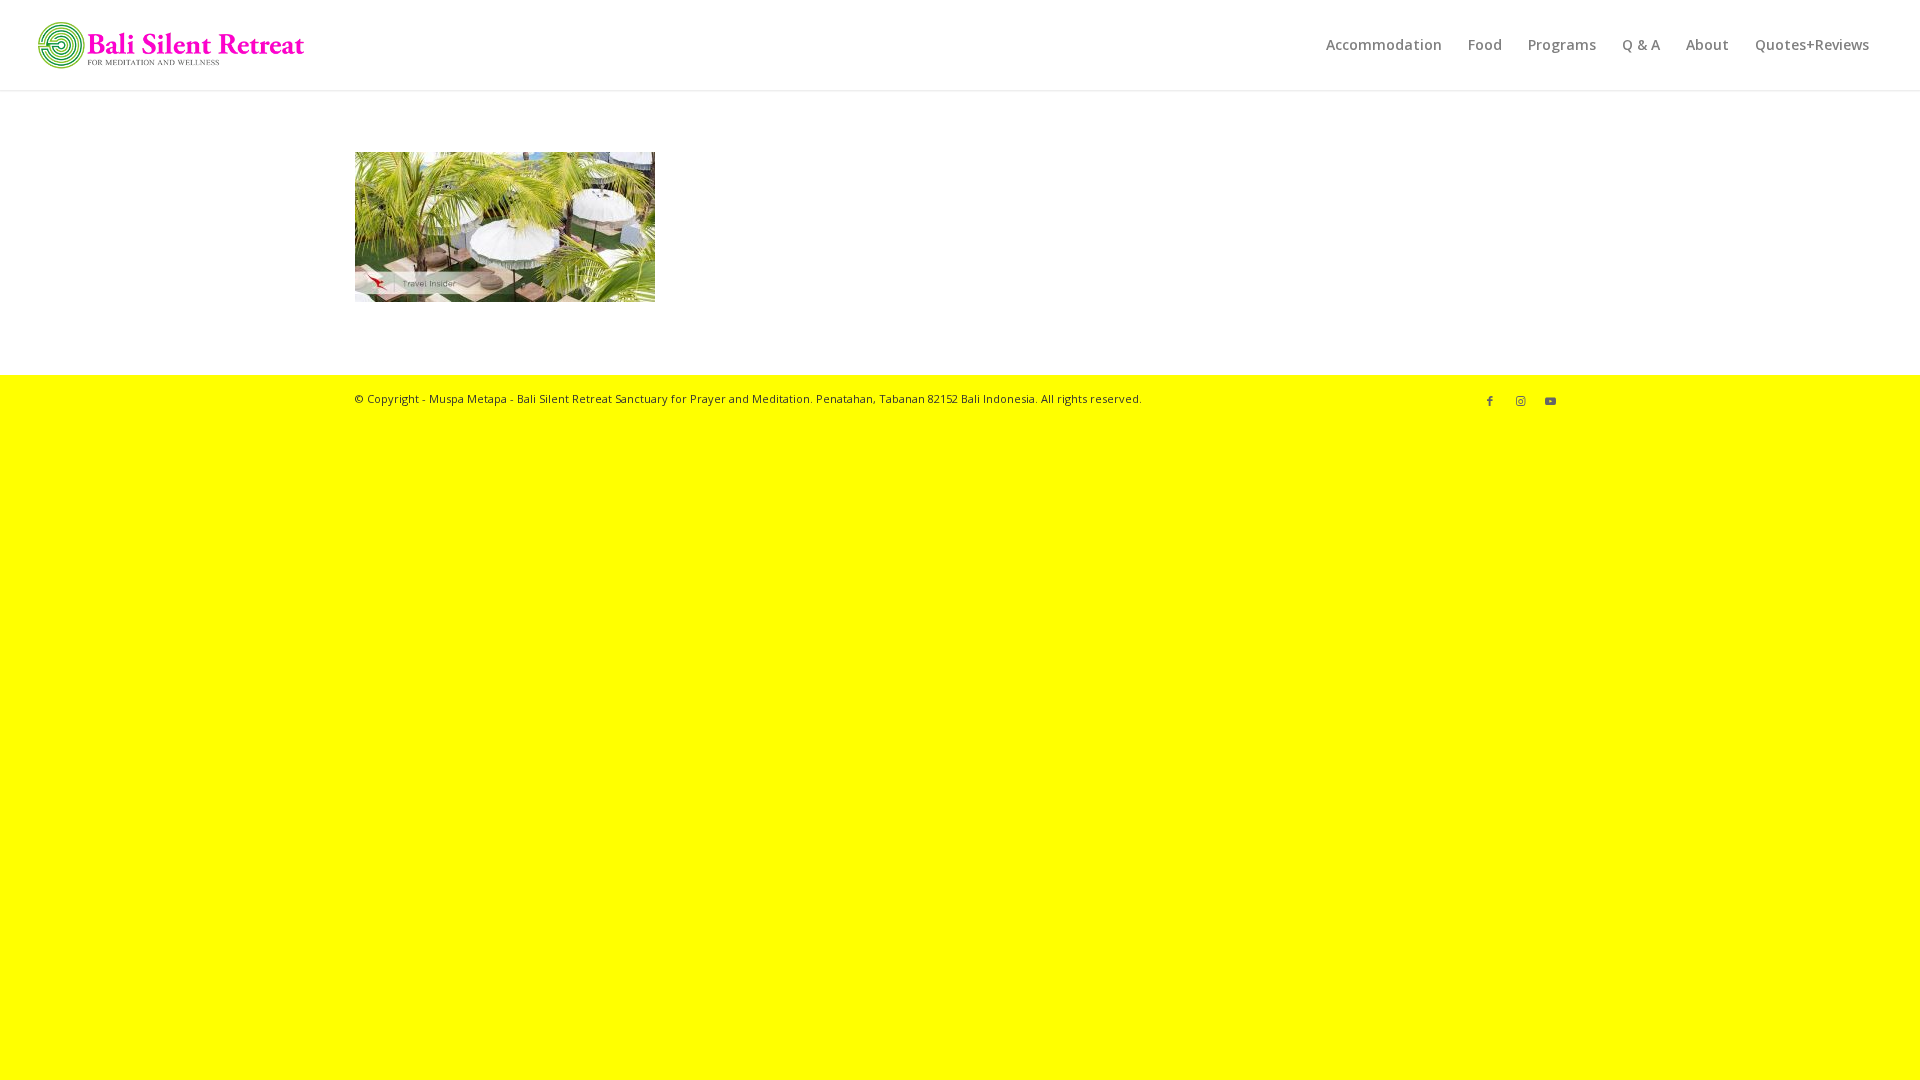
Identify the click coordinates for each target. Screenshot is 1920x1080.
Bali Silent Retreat (564, 398)
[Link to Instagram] (1520, 401)
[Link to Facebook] (1490, 401)
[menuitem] (1384, 45)
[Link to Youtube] (1550, 401)
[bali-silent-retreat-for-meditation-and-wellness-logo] (170, 45)
